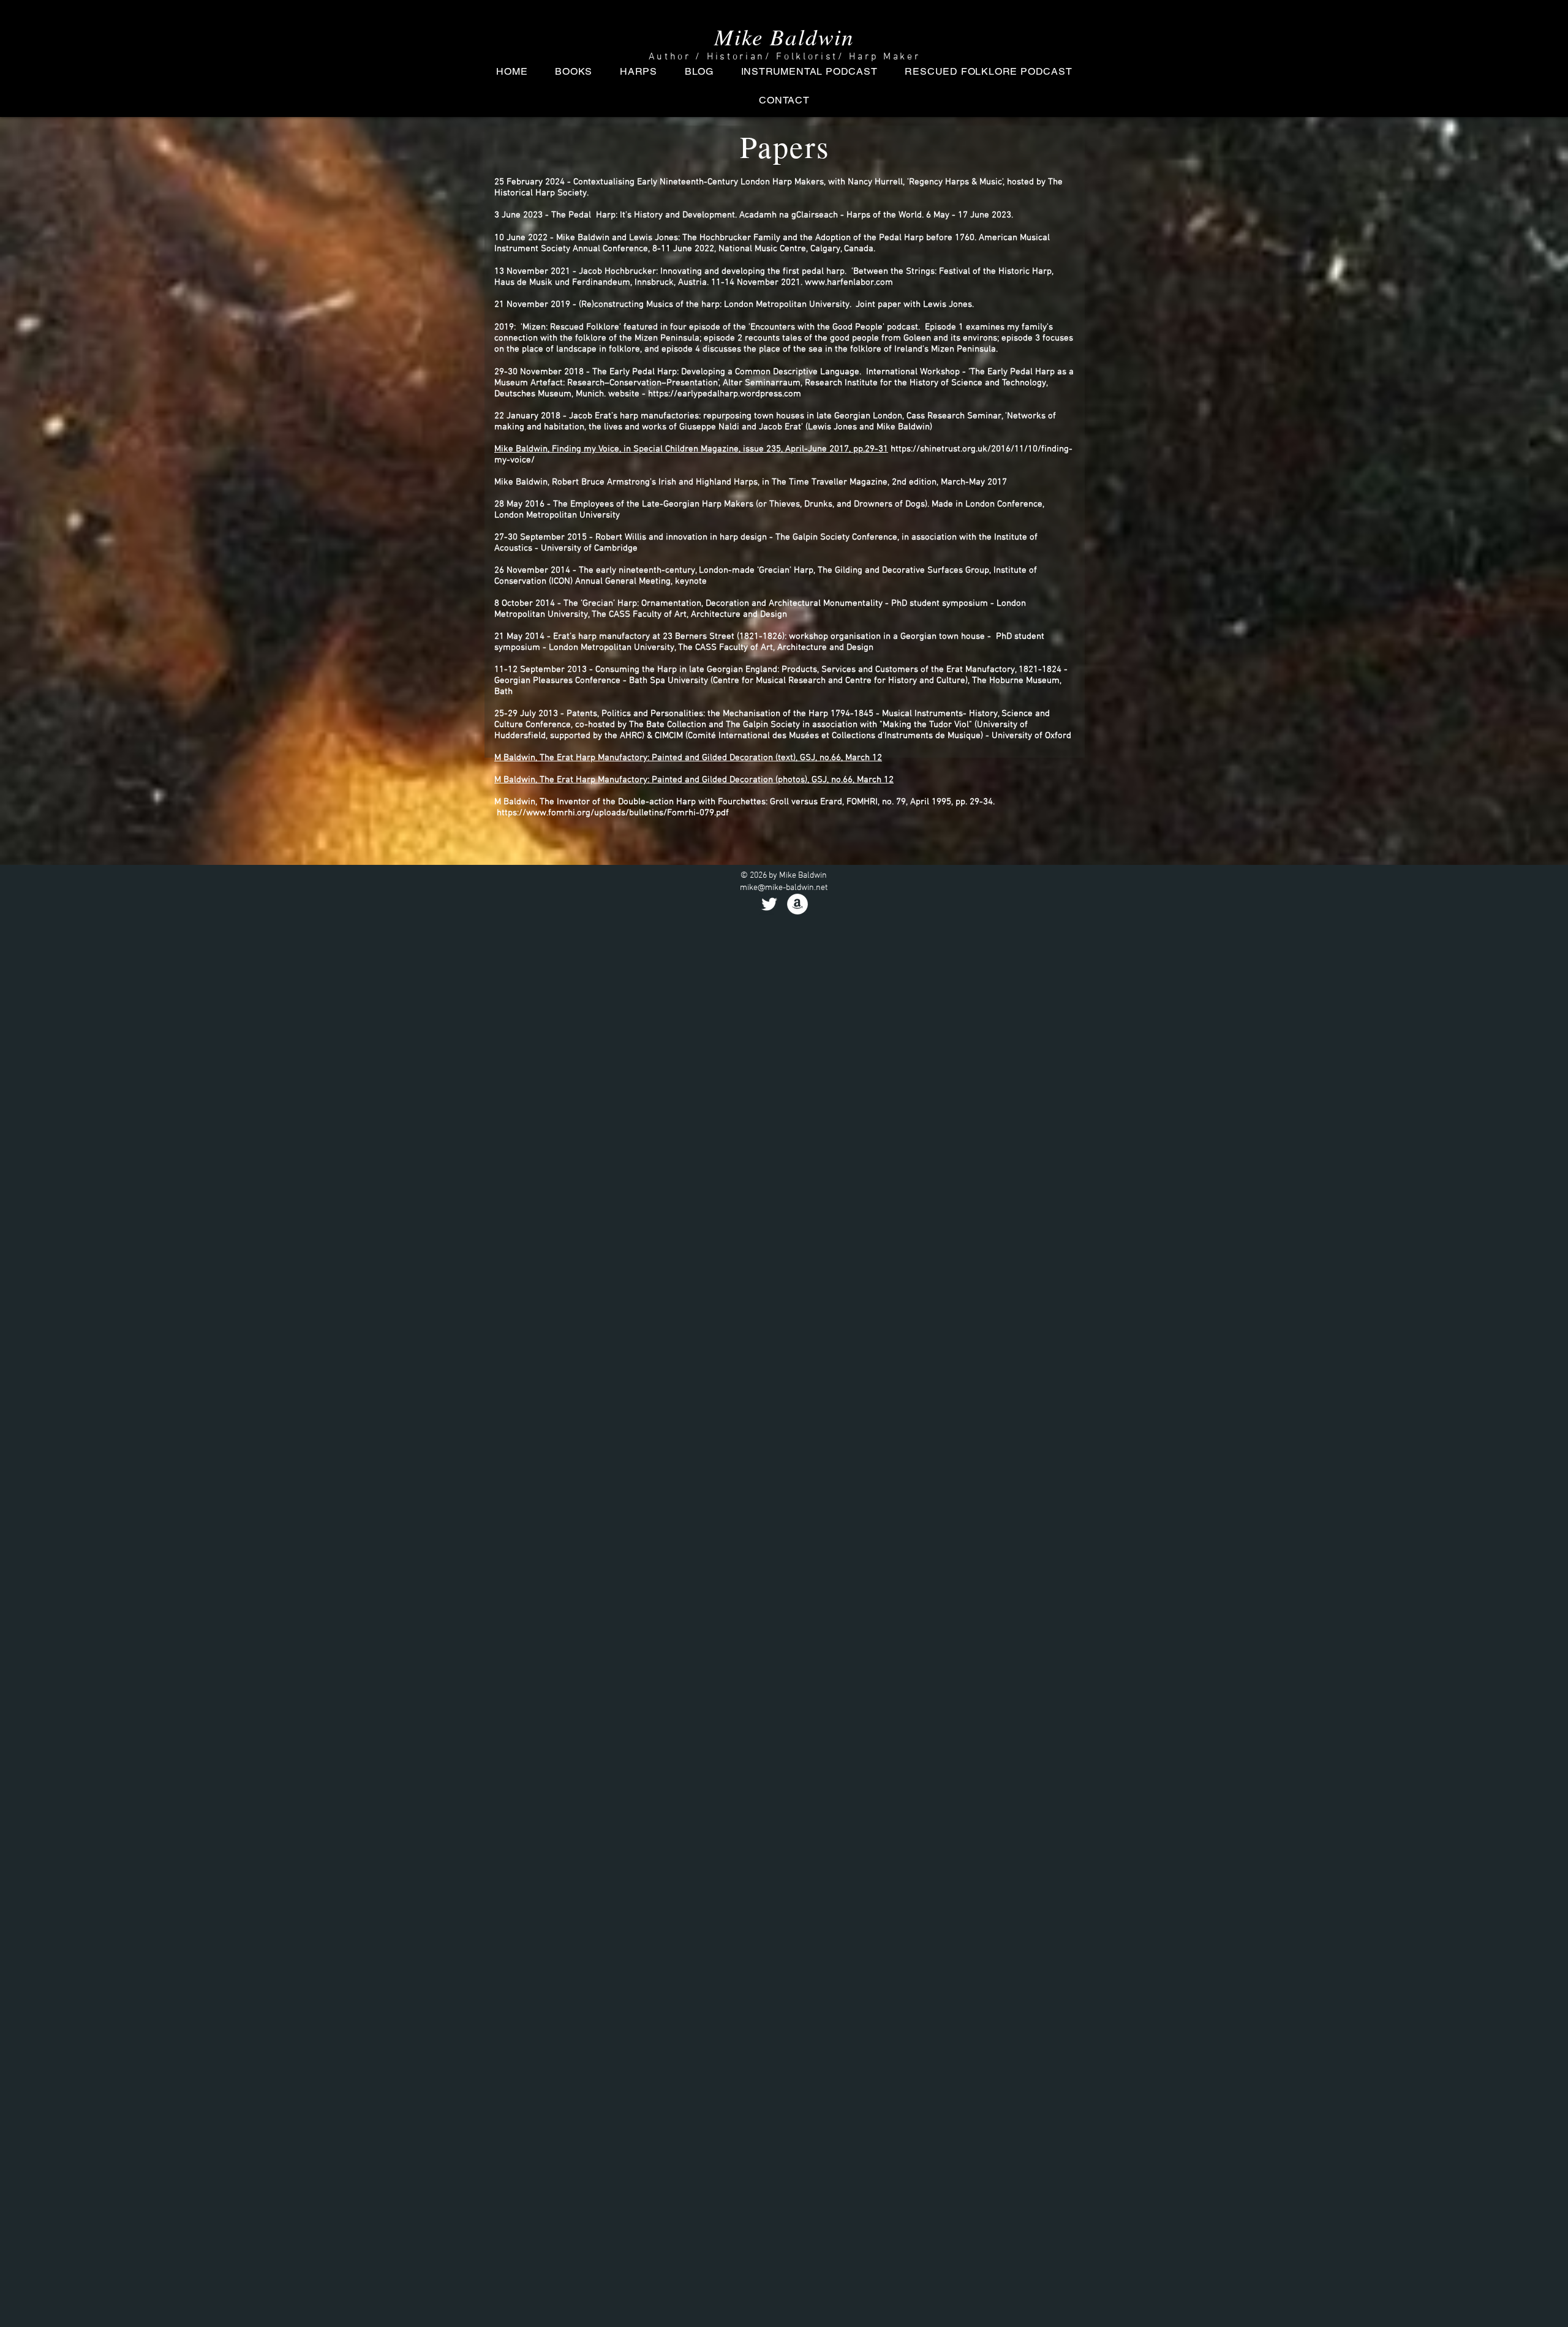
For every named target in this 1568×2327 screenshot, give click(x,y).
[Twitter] (769, 904)
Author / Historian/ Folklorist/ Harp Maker (785, 57)
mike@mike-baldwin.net (784, 888)
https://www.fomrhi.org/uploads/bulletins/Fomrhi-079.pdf (613, 813)
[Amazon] (797, 904)
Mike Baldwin (784, 36)
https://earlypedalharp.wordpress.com (725, 394)
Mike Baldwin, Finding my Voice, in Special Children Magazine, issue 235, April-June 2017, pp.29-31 (691, 449)
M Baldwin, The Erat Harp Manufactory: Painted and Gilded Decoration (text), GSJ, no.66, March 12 (688, 758)
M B (502, 780)
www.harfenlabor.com (849, 282)
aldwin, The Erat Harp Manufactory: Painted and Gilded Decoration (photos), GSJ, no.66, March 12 (701, 780)
